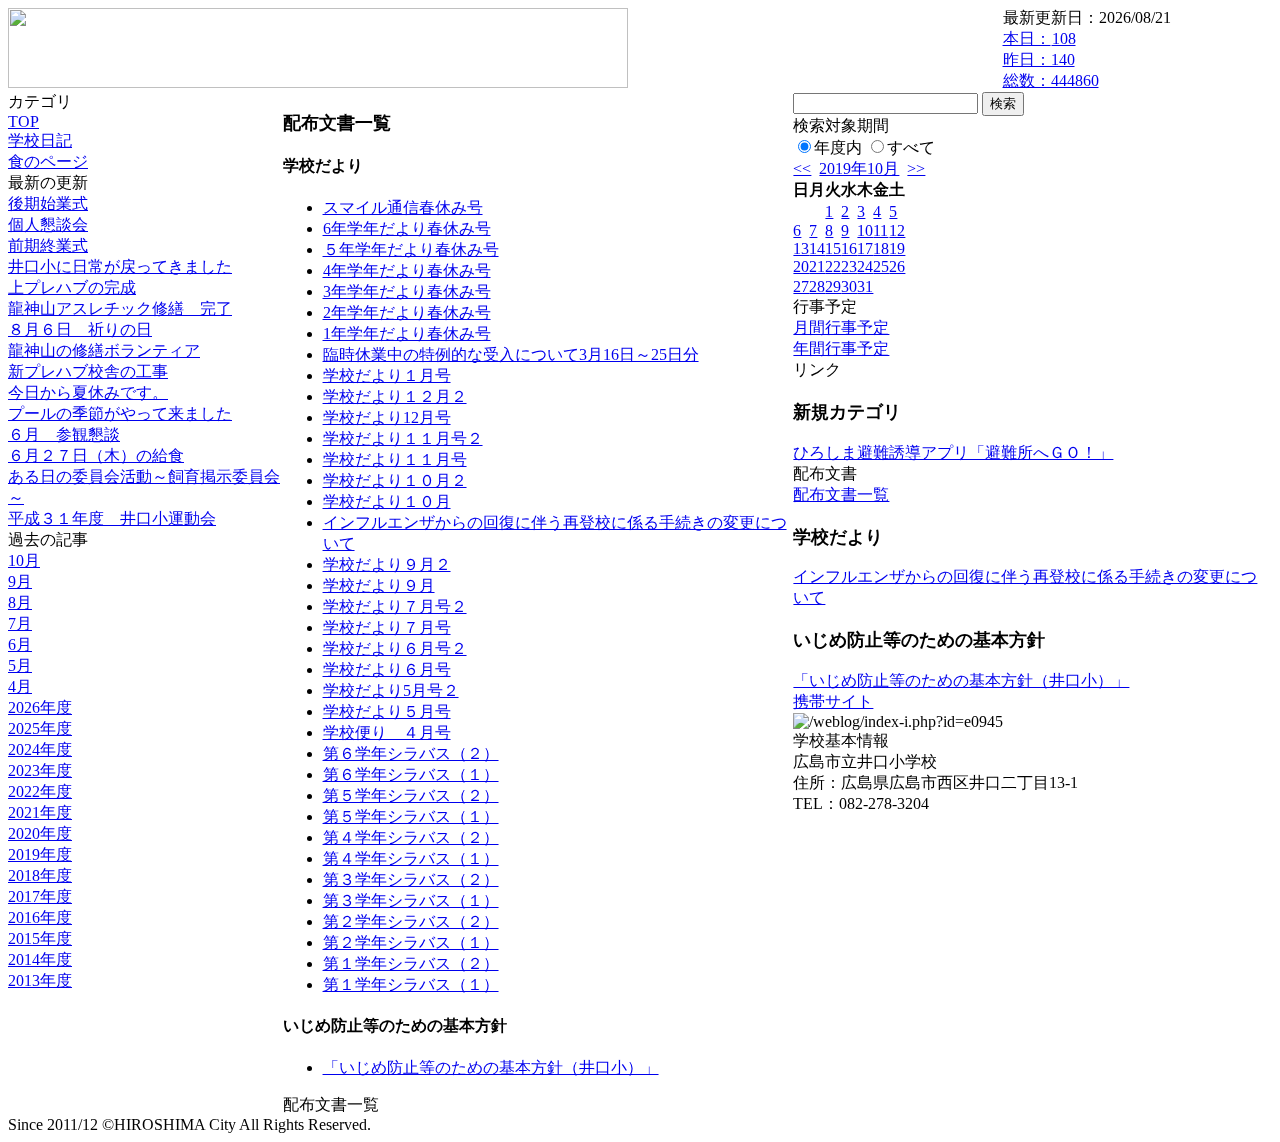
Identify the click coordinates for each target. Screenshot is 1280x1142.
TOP (23, 121)
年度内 (838, 147)
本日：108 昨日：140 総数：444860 (1051, 59)
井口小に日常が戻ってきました (120, 266)
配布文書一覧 (841, 494)
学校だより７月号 (387, 627)
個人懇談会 (48, 224)
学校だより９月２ (387, 564)
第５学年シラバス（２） (411, 795)
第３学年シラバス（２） (411, 879)
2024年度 (40, 749)
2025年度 (40, 728)
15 (833, 248)
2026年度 (40, 707)
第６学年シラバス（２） (411, 753)
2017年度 (40, 896)
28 (817, 286)
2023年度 (40, 770)
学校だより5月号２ (391, 690)
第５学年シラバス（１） (411, 816)
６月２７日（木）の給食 (96, 455)
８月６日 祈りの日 (80, 329)
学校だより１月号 (387, 375)
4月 (20, 686)
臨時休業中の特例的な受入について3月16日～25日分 (511, 354)
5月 (20, 665)
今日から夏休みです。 (88, 392)
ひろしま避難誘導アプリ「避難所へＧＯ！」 (953, 452)
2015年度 (40, 938)
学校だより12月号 (387, 417)
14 (817, 248)
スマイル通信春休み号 (403, 207)
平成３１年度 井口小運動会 (112, 518)
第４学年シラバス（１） (411, 858)
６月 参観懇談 (64, 434)
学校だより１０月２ (395, 480)
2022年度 (40, 791)
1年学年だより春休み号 (407, 333)
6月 (20, 644)
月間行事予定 (841, 327)
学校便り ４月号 (387, 732)
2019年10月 (859, 168)
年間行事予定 (841, 348)
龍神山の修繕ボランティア (104, 350)
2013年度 (40, 980)
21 (817, 266)
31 (865, 286)
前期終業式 (48, 245)
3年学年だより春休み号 (407, 291)
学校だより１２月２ (395, 396)
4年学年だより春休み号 (407, 270)
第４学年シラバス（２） (411, 837)
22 (833, 266)
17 (865, 248)
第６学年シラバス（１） (411, 774)
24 (865, 266)
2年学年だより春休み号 (407, 312)
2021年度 (40, 812)
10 (865, 230)
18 (881, 248)
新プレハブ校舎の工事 (88, 371)
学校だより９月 (379, 585)
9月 (20, 581)
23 (849, 266)
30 (849, 286)
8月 (20, 602)
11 (880, 230)
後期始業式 (48, 203)
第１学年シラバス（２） (411, 963)
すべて (911, 147)
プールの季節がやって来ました (120, 413)
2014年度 (40, 959)
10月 (24, 560)
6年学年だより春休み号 (407, 228)
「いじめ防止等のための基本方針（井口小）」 (491, 1067)
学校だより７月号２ (395, 606)
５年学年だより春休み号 (411, 249)
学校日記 (40, 140)
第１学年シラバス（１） (411, 984)
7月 (20, 623)
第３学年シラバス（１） (411, 900)
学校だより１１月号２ (403, 438)
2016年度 (40, 917)
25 (881, 266)
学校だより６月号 (387, 669)
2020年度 (40, 833)
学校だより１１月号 (395, 459)
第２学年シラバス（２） (411, 921)
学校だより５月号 (387, 711)
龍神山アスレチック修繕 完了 (120, 308)
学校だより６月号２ (395, 648)
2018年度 (40, 875)
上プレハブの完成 (72, 287)
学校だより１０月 (387, 501)
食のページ (48, 161)
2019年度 (40, 854)
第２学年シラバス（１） (411, 942)
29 (833, 286)
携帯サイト (833, 701)
